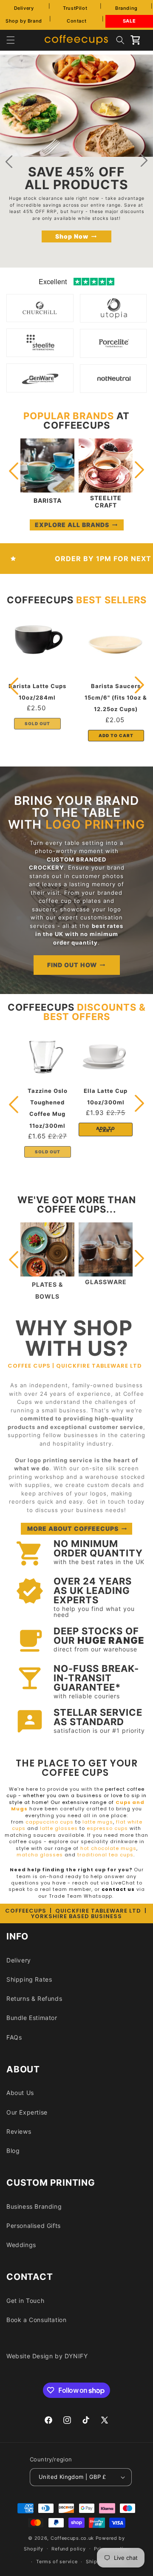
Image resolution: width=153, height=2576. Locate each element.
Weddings (21, 2245)
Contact (76, 21)
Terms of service (57, 2562)
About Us (20, 2093)
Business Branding (34, 2206)
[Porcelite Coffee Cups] (114, 352)
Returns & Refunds (34, 1998)
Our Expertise (27, 2112)
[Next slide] (144, 161)
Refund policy (68, 2549)
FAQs (14, 2037)
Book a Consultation (36, 2320)
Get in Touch (25, 2301)
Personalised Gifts (34, 2226)
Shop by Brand (24, 21)
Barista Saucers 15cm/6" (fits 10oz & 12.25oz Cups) (116, 697)
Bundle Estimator (32, 2018)
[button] (11, 40)
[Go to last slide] (9, 161)
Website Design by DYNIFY (47, 2356)
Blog (13, 2151)
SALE (129, 21)
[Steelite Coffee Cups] (40, 351)
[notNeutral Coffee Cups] (114, 387)
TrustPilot (75, 8)
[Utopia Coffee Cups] (114, 316)
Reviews (19, 2131)
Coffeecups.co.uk (72, 2538)
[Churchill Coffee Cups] (40, 316)
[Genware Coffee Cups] (40, 386)
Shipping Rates (29, 1979)
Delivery (24, 8)
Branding (126, 8)
